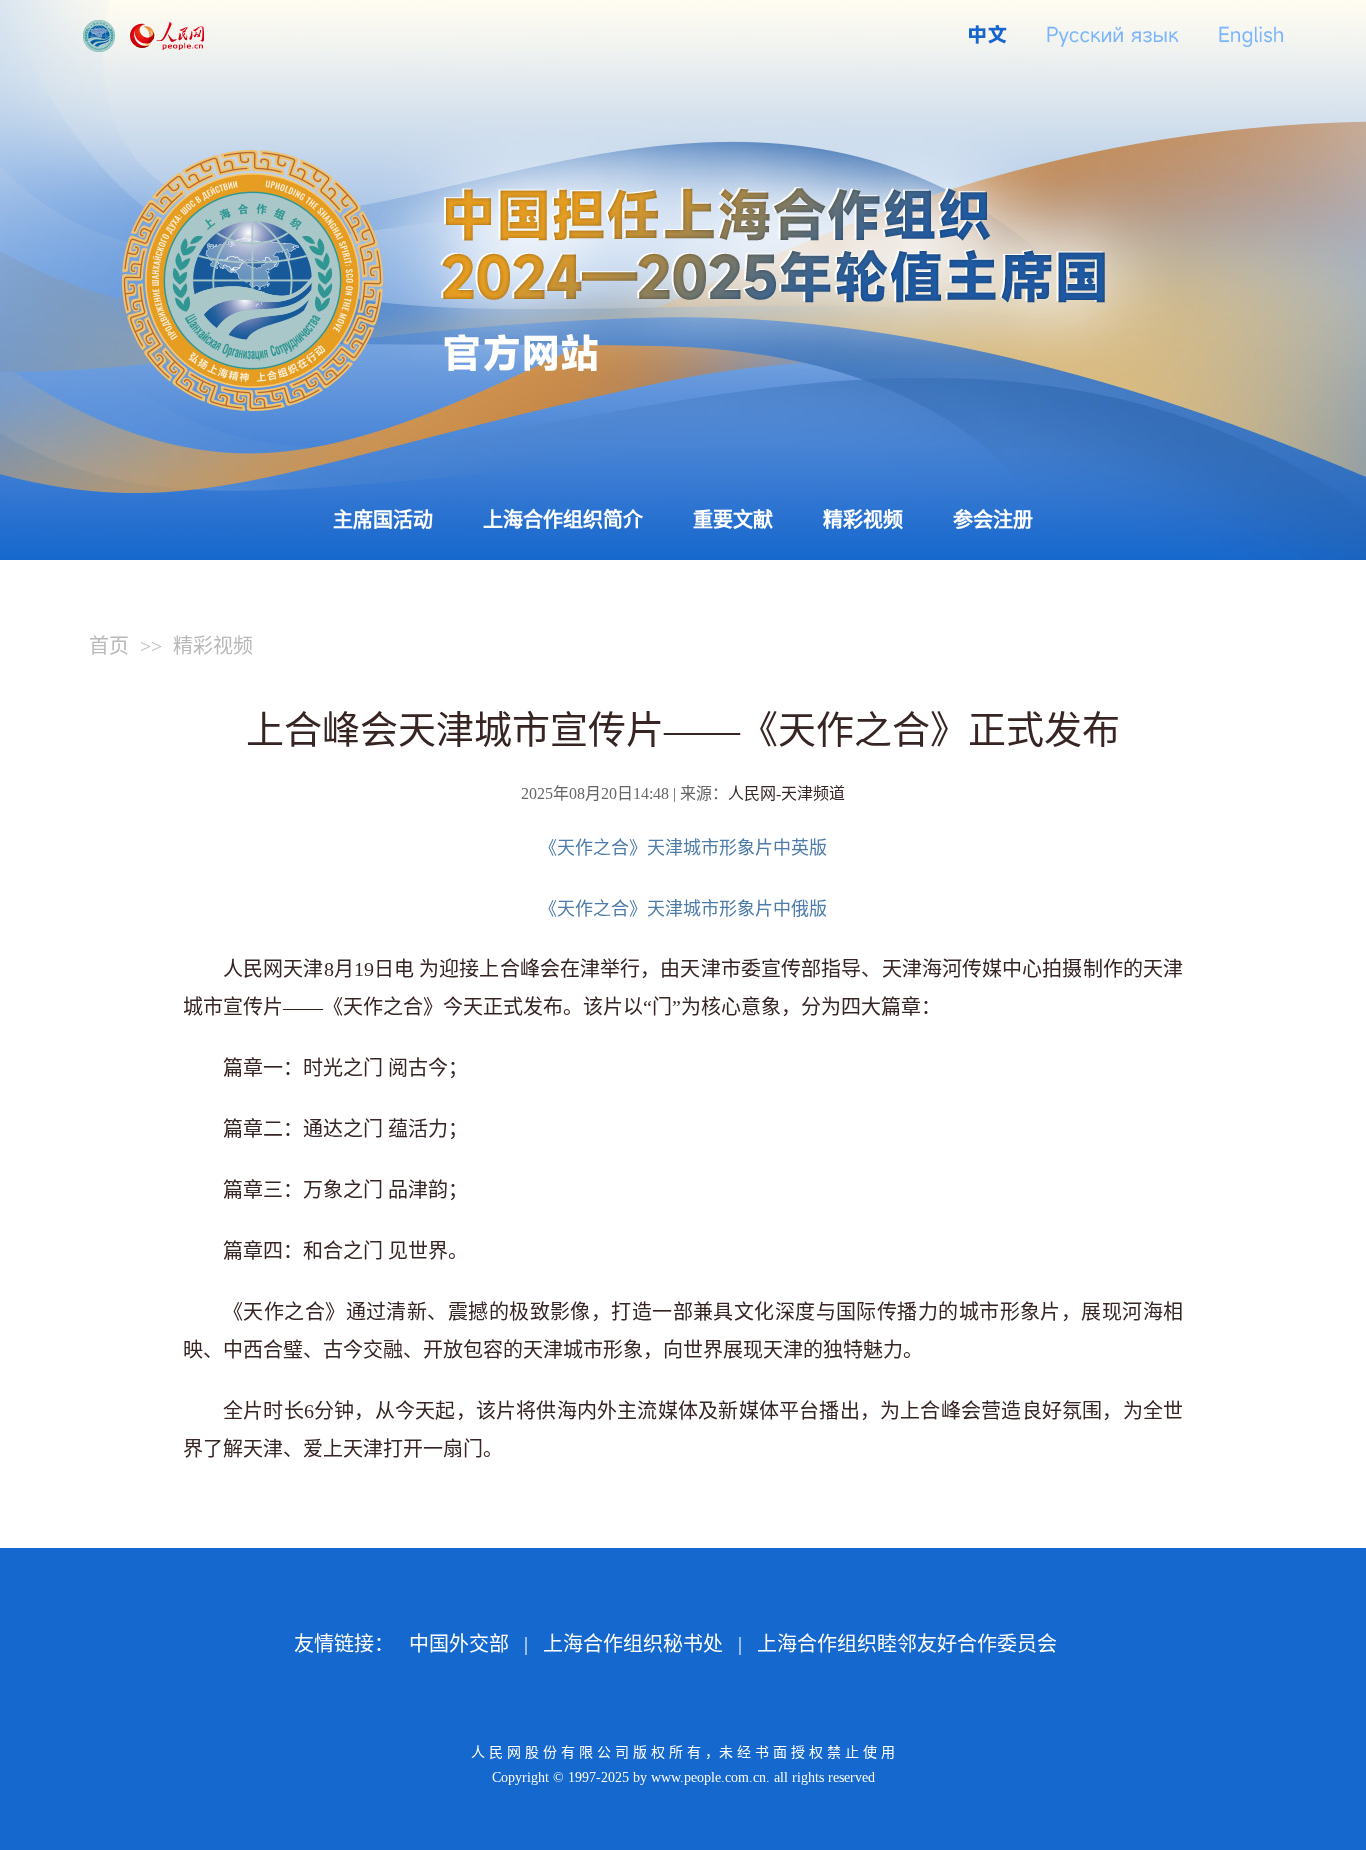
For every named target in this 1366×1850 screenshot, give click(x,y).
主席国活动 (383, 520)
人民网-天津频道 (786, 793)
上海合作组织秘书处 (633, 1644)
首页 (109, 646)
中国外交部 (459, 1644)
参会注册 (993, 520)
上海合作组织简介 (563, 520)
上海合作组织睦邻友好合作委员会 (907, 1644)
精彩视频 (863, 520)
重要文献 (733, 520)
